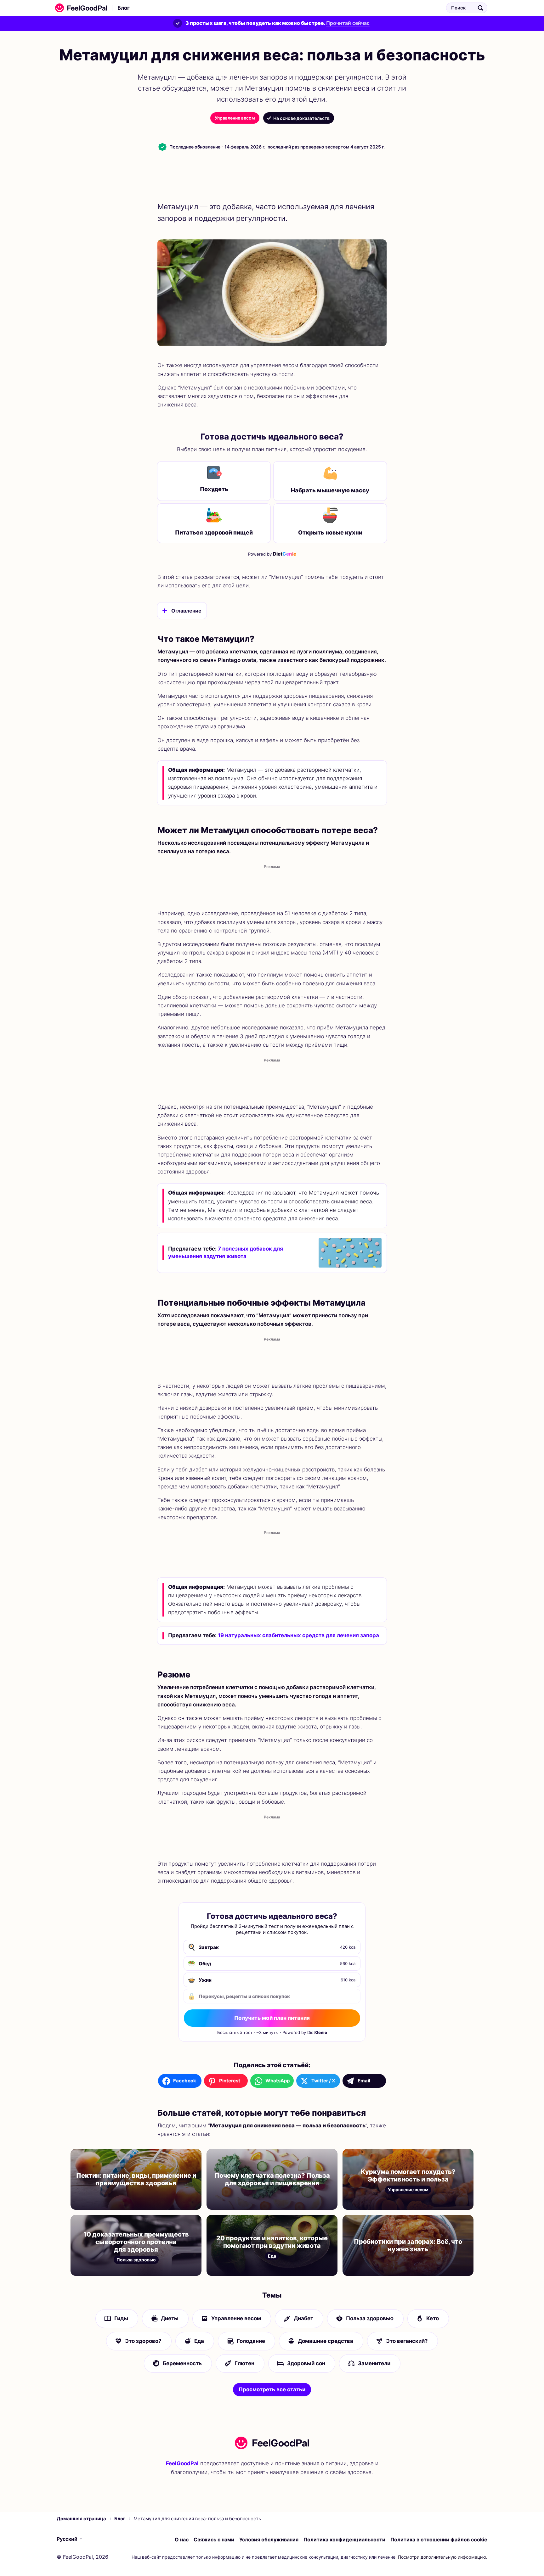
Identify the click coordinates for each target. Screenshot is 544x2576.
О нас (182, 2540)
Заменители (374, 2363)
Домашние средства (326, 2341)
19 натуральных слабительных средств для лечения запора (298, 1635)
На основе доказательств (301, 118)
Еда (199, 2341)
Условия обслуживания (269, 2540)
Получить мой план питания (272, 2018)
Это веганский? (407, 2341)
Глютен (244, 2363)
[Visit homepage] (272, 2443)
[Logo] (79, 8)
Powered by (272, 554)
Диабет (303, 2319)
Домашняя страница (81, 2519)
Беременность (182, 2363)
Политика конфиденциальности (344, 2540)
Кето (433, 2319)
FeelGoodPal (182, 2463)
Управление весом (235, 118)
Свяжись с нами (214, 2540)
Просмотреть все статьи (272, 2389)
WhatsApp (278, 2081)
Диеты (170, 2319)
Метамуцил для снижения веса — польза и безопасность (216, 8)
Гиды (121, 2319)
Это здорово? (143, 2341)
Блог (124, 8)
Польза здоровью (370, 2319)
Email (364, 2081)
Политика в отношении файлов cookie (439, 2540)
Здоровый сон (306, 2363)
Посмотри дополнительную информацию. (443, 2557)
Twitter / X (323, 2081)
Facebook (185, 2081)
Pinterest (230, 2081)
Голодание (251, 2341)
